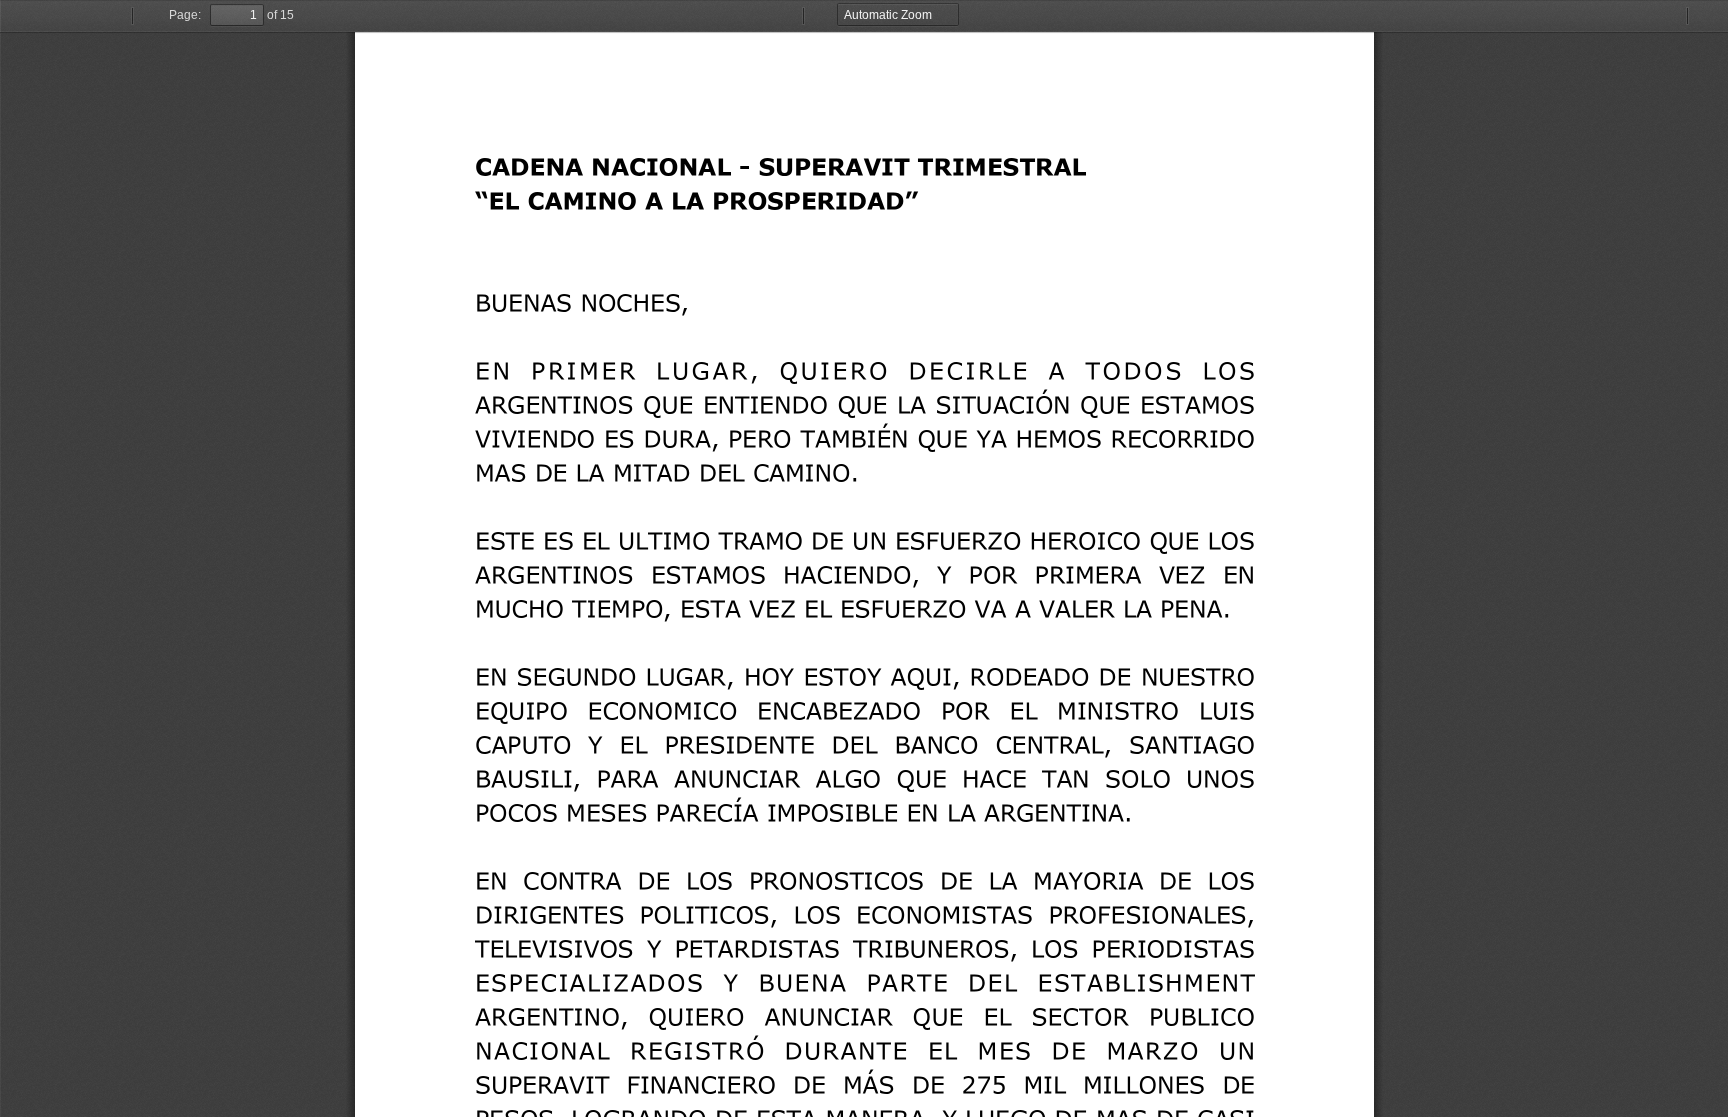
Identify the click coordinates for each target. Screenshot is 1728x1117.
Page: (185, 15)
